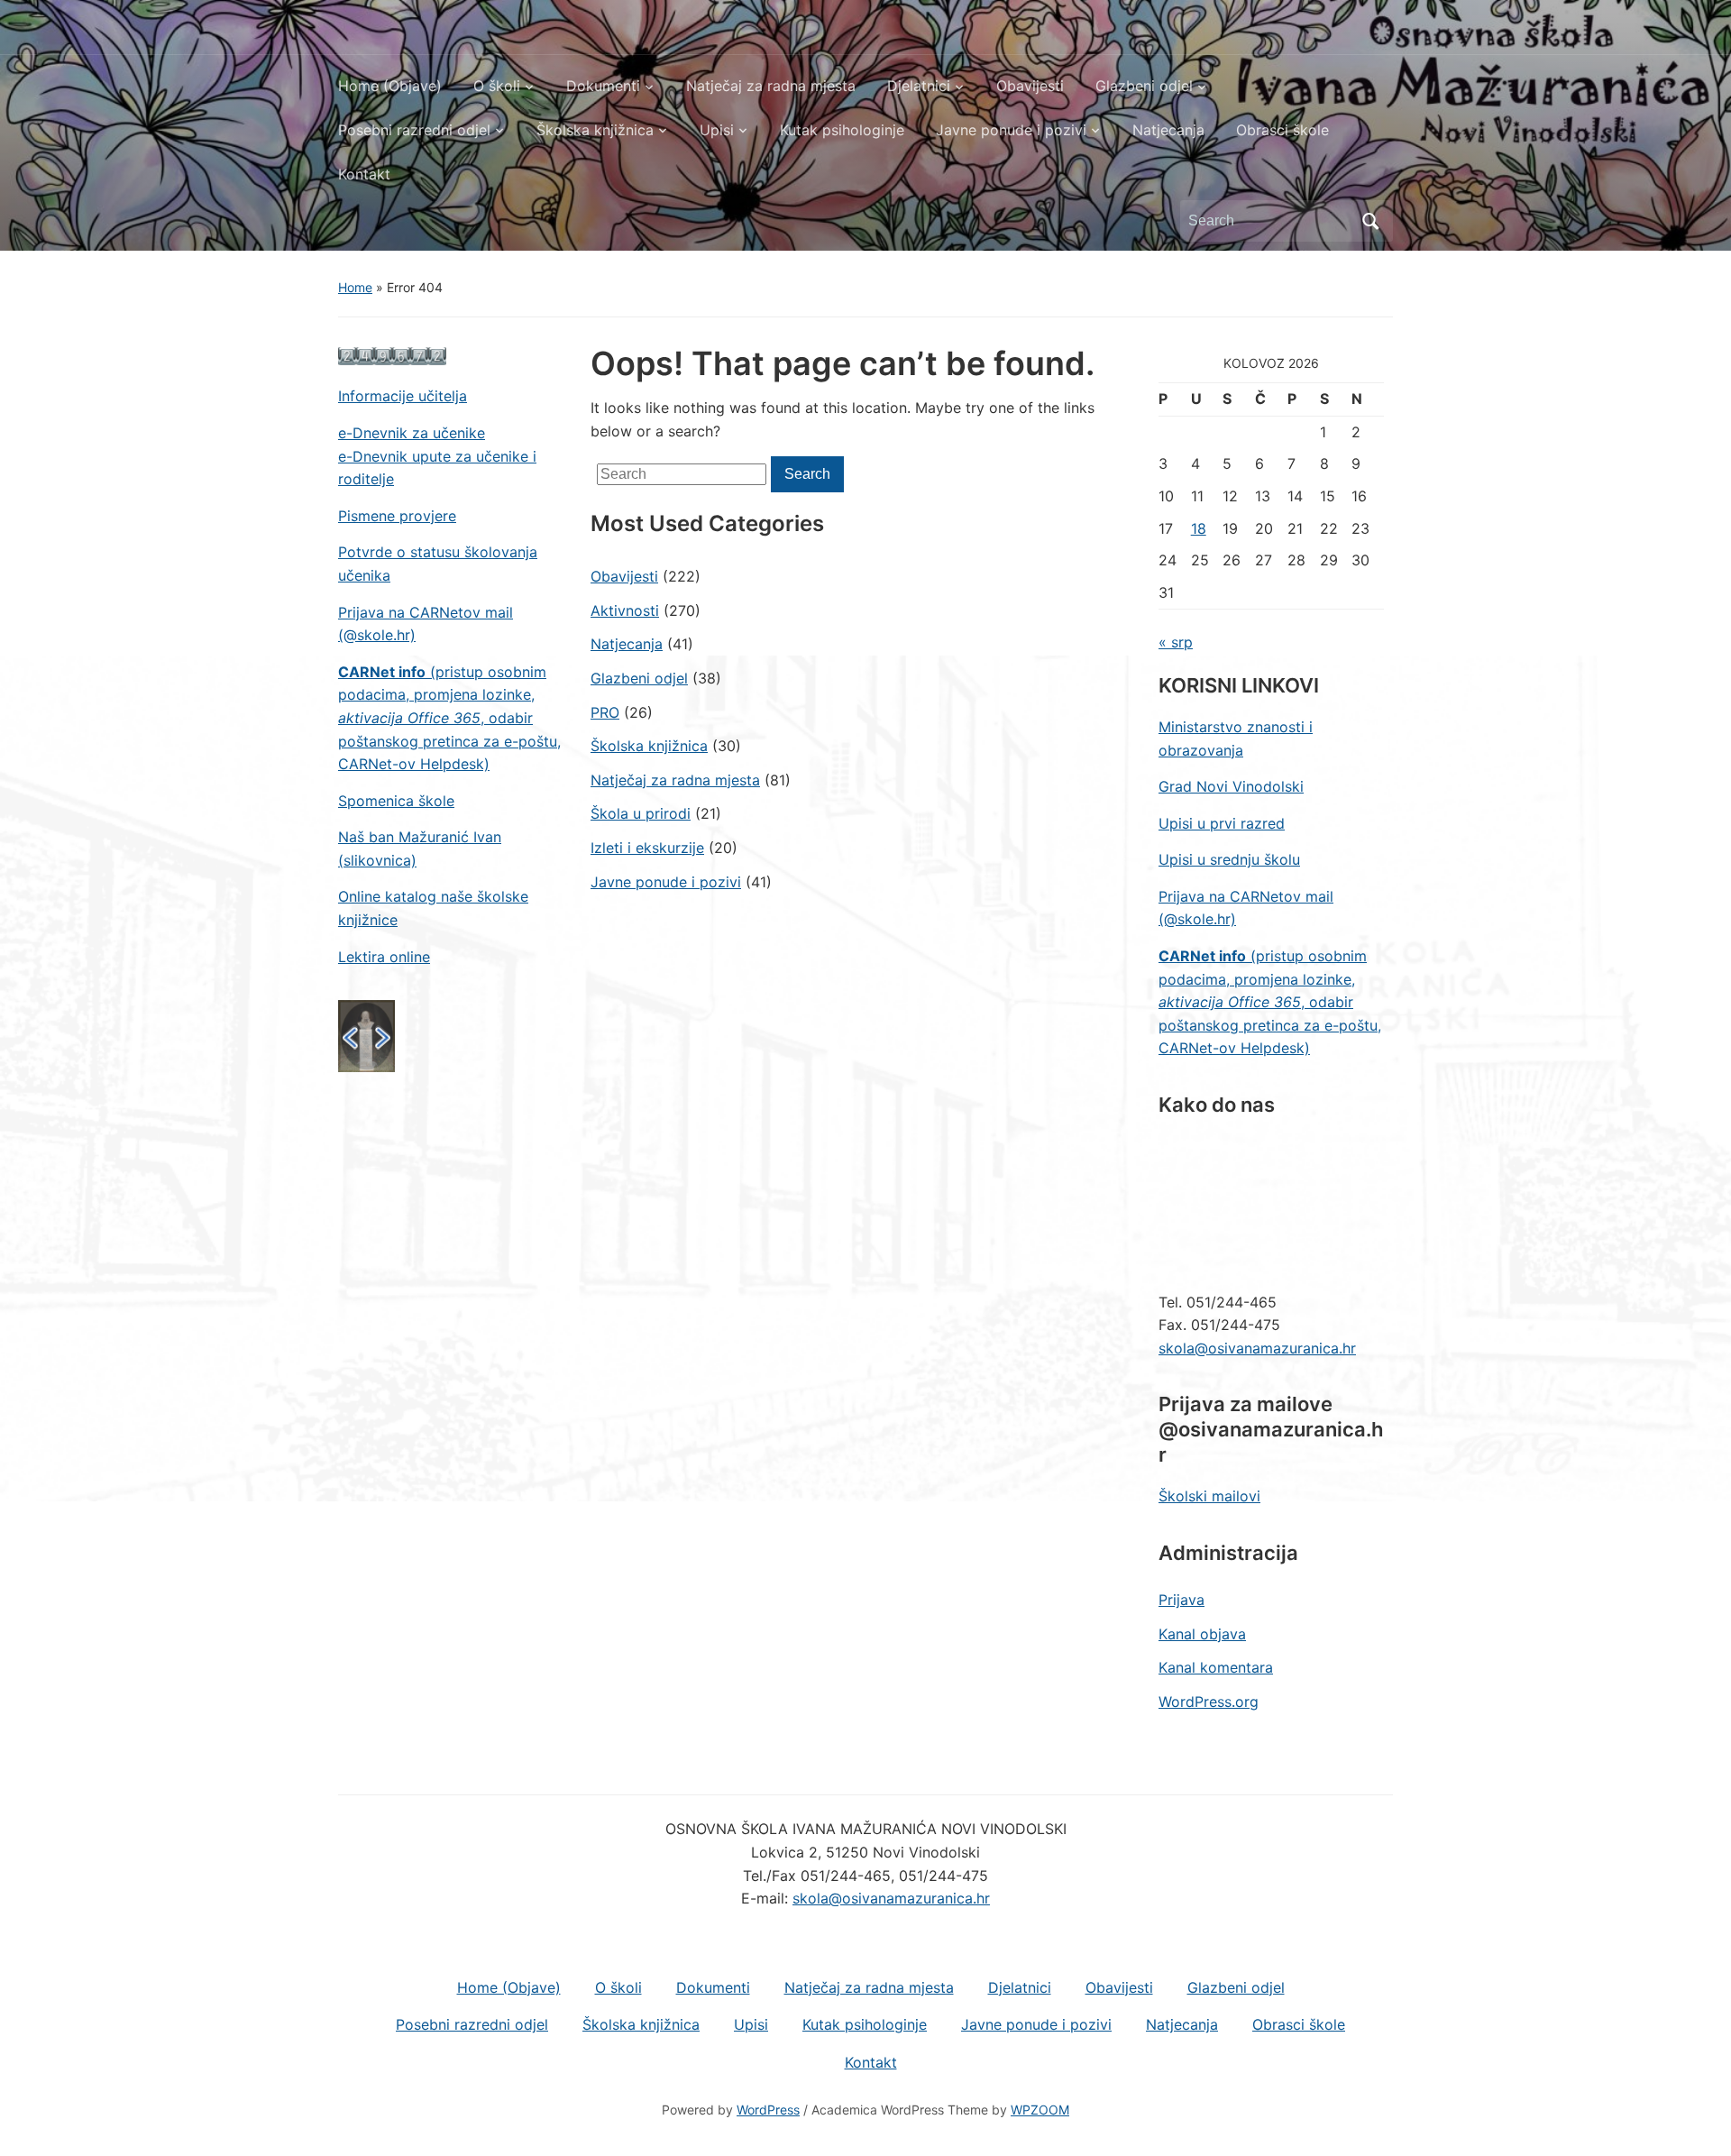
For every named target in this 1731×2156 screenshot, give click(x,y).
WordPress (768, 2110)
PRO (605, 712)
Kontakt (364, 174)
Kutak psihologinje (842, 130)
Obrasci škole (1282, 130)
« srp (1176, 642)
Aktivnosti (625, 610)
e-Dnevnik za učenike (412, 433)
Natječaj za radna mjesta (771, 86)
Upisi (717, 130)
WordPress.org (1209, 1702)
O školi (497, 86)
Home (355, 287)
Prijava (1181, 1600)
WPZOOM (1040, 2110)
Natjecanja (1168, 130)
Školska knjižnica (595, 130)
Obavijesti (1030, 86)
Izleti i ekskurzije (647, 848)
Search (1370, 221)
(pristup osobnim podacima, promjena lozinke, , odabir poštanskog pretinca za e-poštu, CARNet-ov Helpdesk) (449, 718)
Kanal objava (1202, 1634)
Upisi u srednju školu (1229, 859)
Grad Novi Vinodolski (1231, 786)
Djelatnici (919, 86)
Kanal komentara (1216, 1667)
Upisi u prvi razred (1222, 823)
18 (1199, 528)
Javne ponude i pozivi (1011, 130)
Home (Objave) (390, 86)
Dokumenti (603, 86)
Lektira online (384, 957)
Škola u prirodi (641, 813)
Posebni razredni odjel (414, 130)
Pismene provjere (397, 516)
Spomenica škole (396, 801)
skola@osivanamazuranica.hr (1257, 1348)
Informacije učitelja (403, 396)
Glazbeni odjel (1144, 86)
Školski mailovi (1209, 1496)
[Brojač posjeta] (392, 355)
